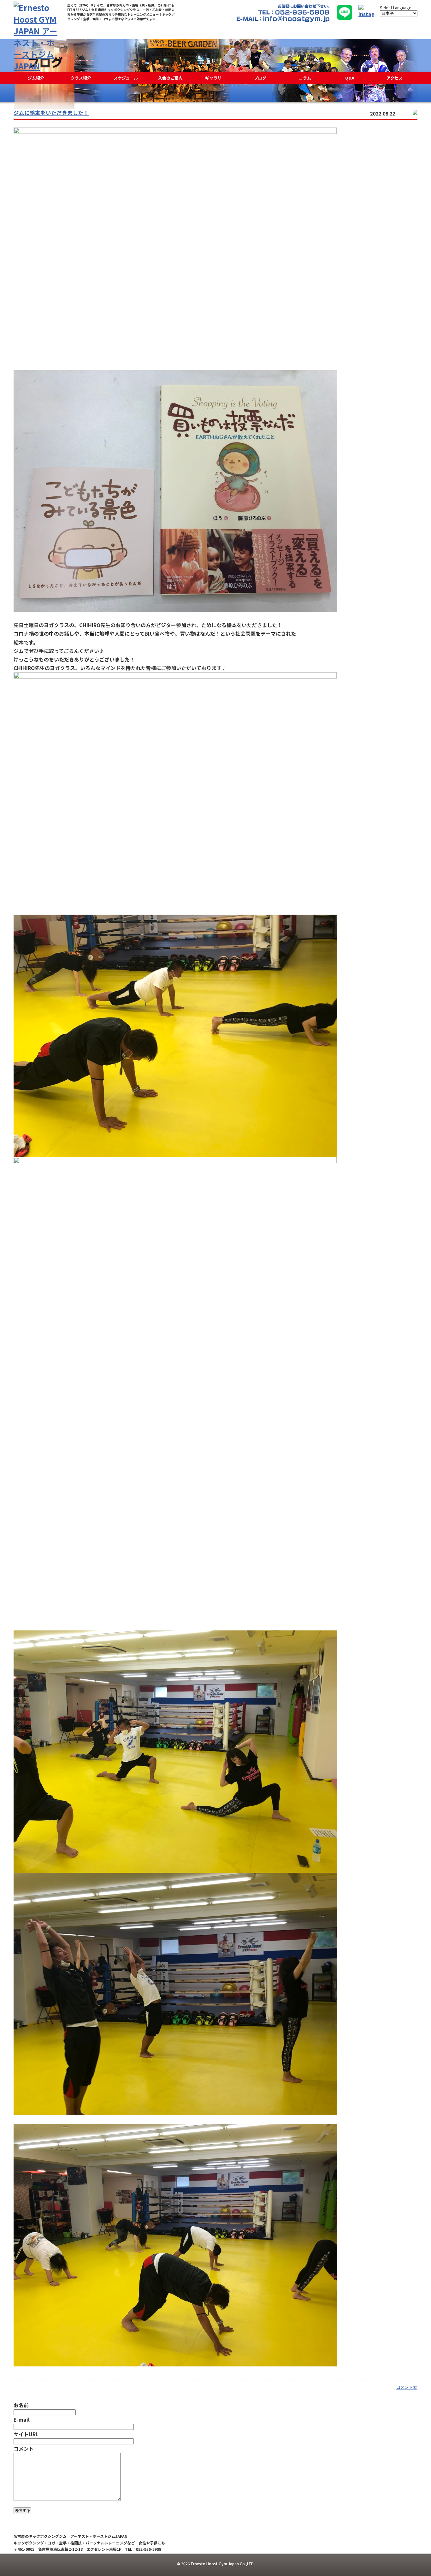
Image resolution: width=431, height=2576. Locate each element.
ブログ (260, 78)
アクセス (395, 78)
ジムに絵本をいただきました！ (51, 113)
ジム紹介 (36, 78)
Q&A (350, 78)
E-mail (22, 2419)
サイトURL (26, 2434)
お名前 (21, 2405)
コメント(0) (407, 2387)
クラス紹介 (81, 78)
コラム (305, 78)
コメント (24, 2448)
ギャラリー (215, 78)
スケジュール (126, 78)
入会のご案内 (170, 78)
